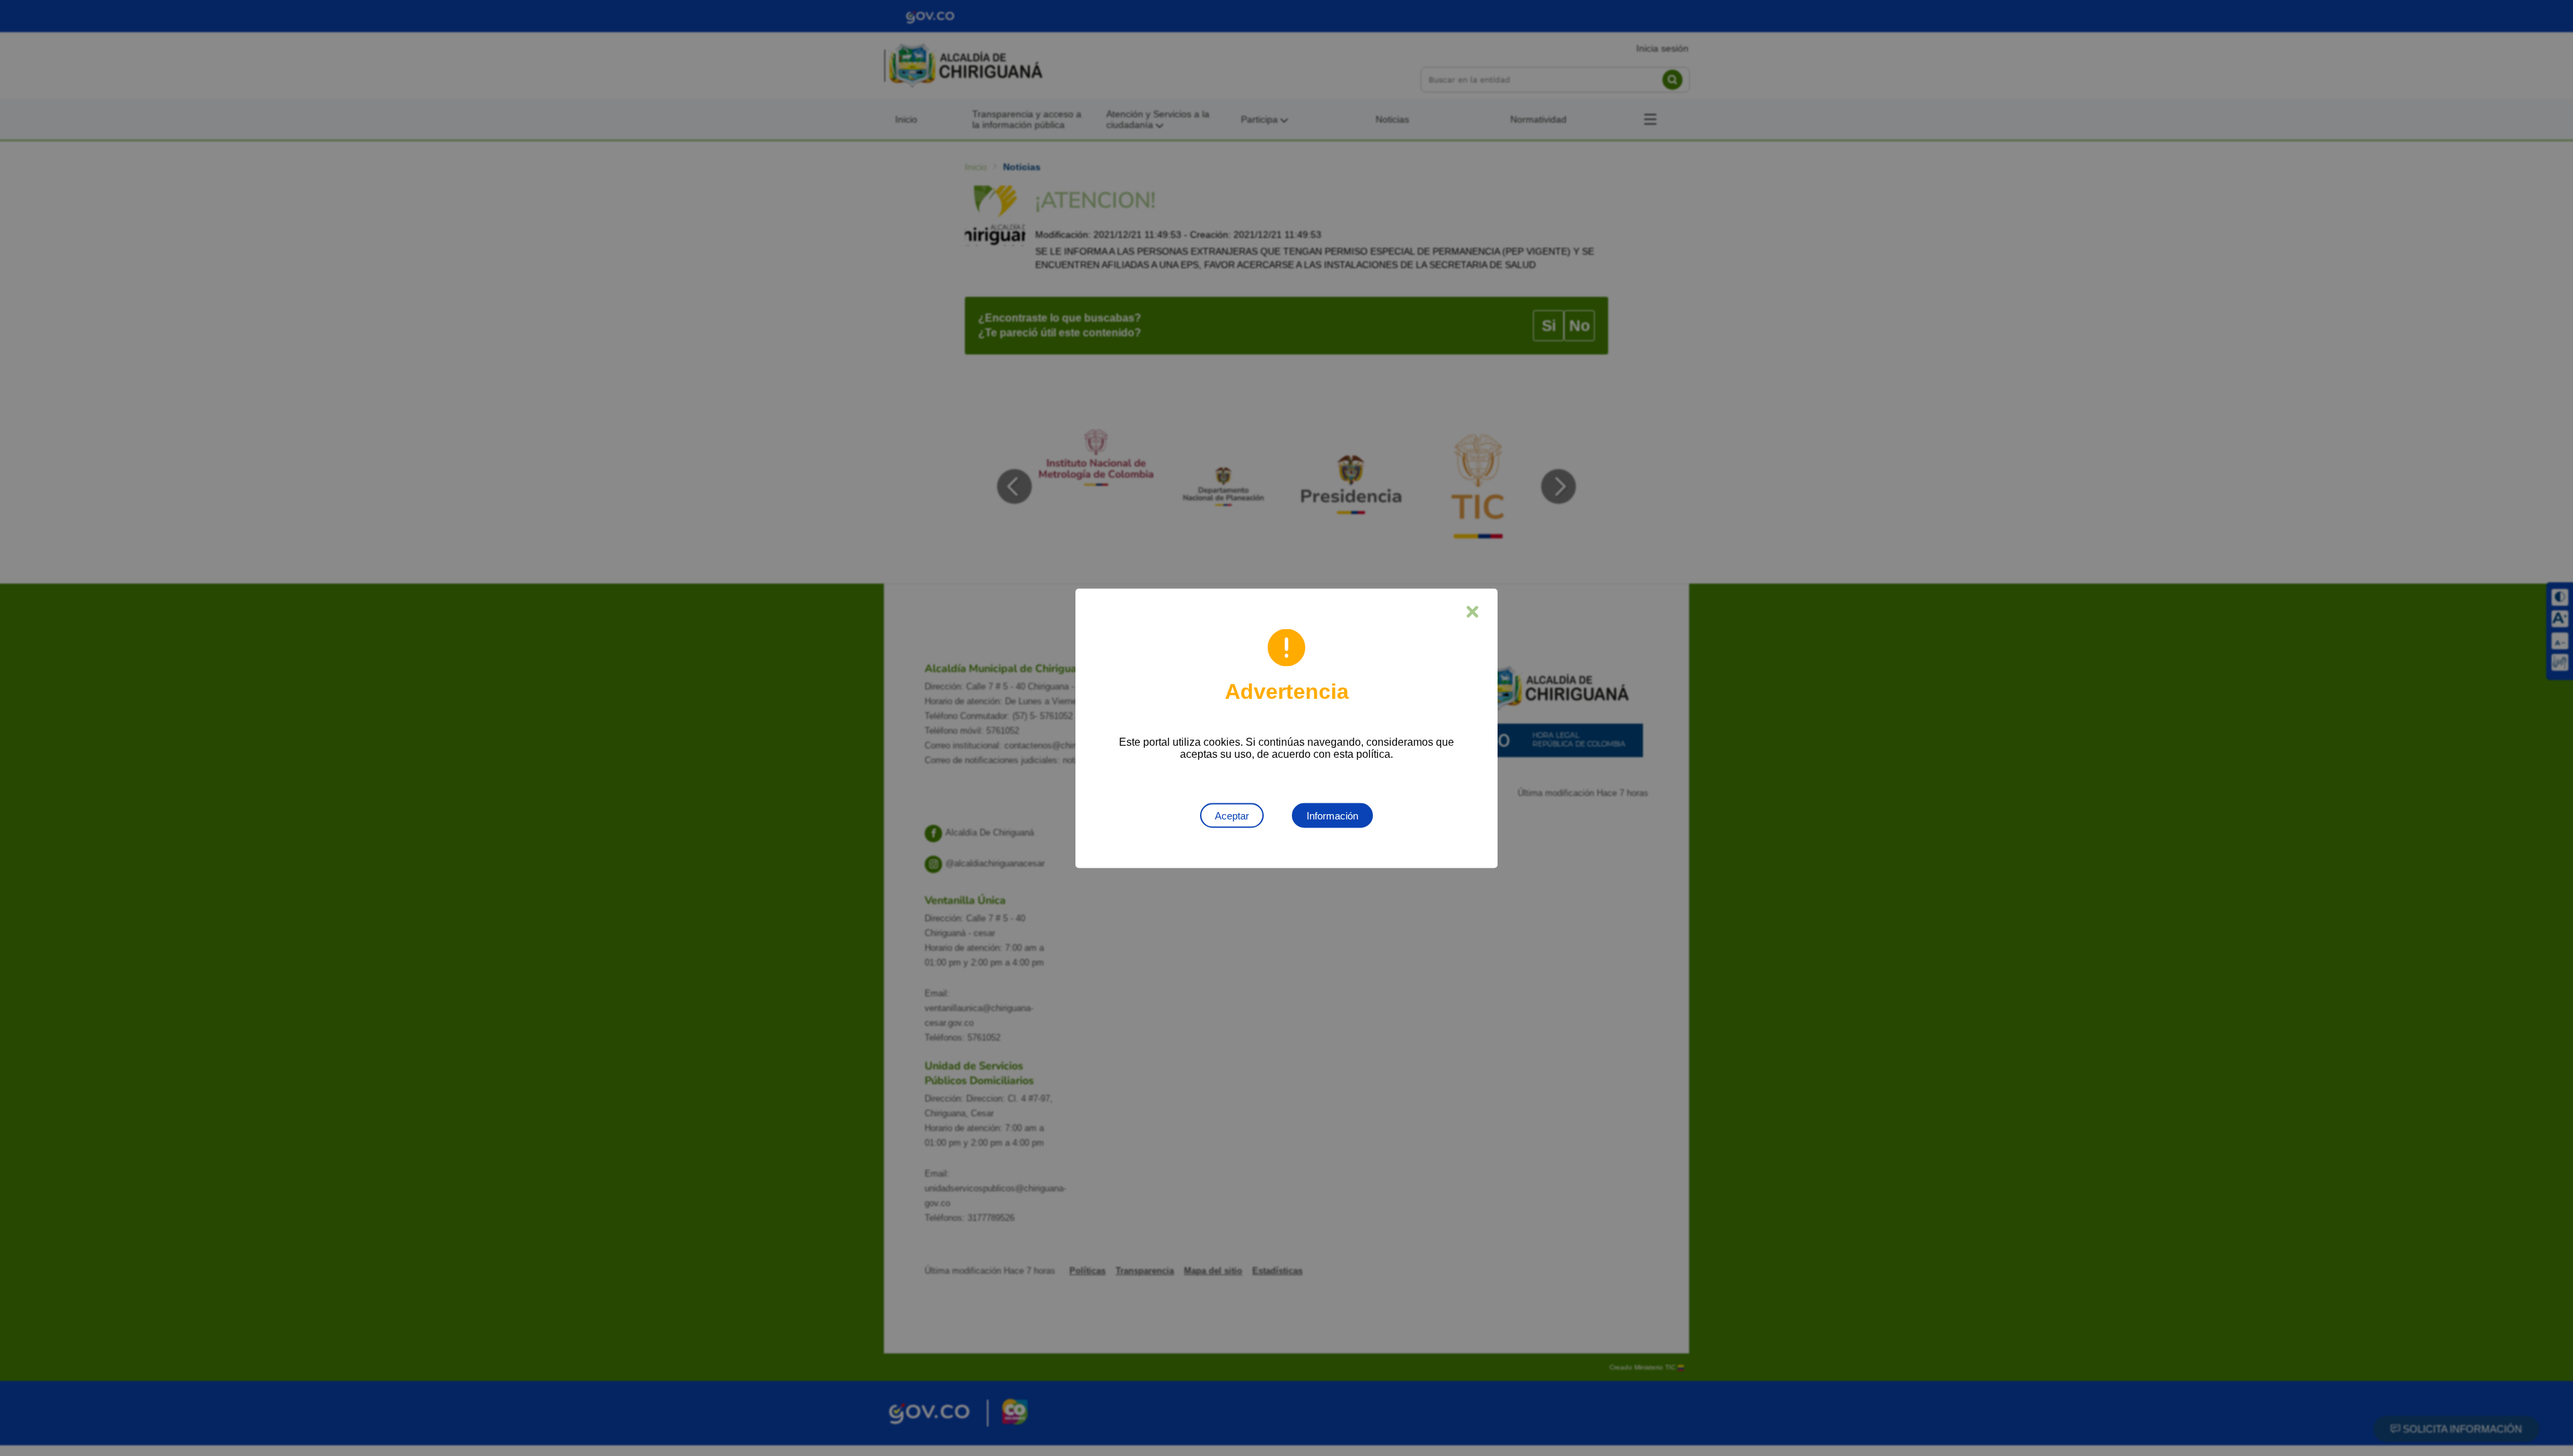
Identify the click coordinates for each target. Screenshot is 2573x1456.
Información (1332, 815)
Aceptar (1232, 815)
